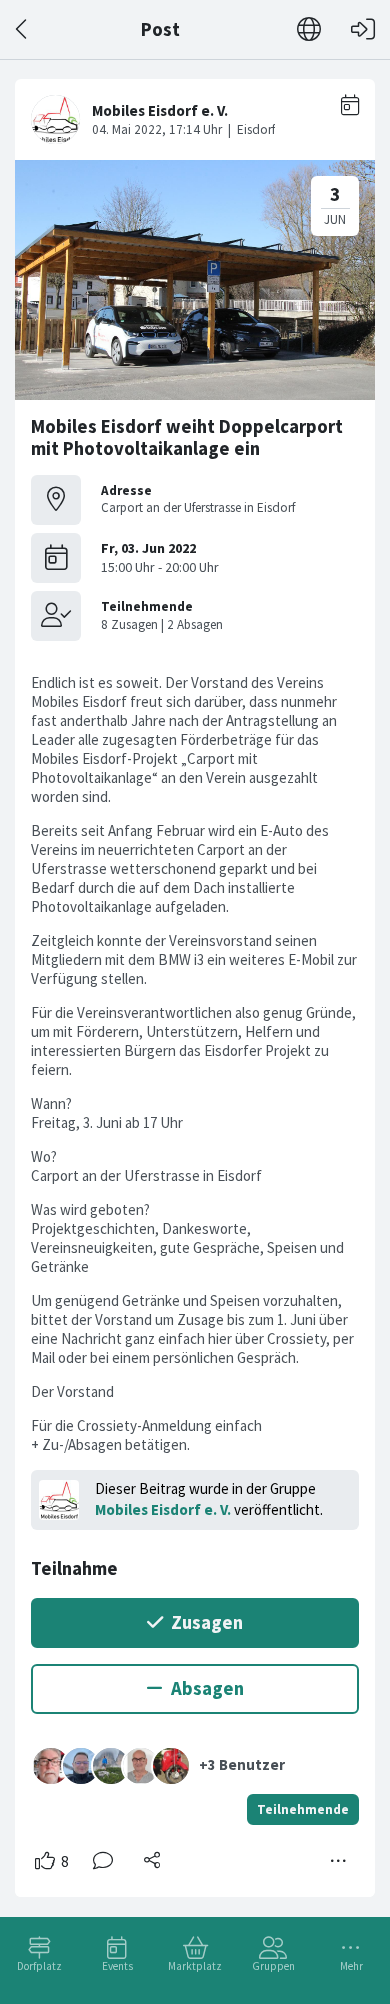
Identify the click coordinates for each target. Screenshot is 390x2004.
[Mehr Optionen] (339, 1861)
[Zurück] (22, 29)
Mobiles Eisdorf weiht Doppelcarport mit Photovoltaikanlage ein (187, 437)
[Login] (363, 29)
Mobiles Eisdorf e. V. (163, 1509)
